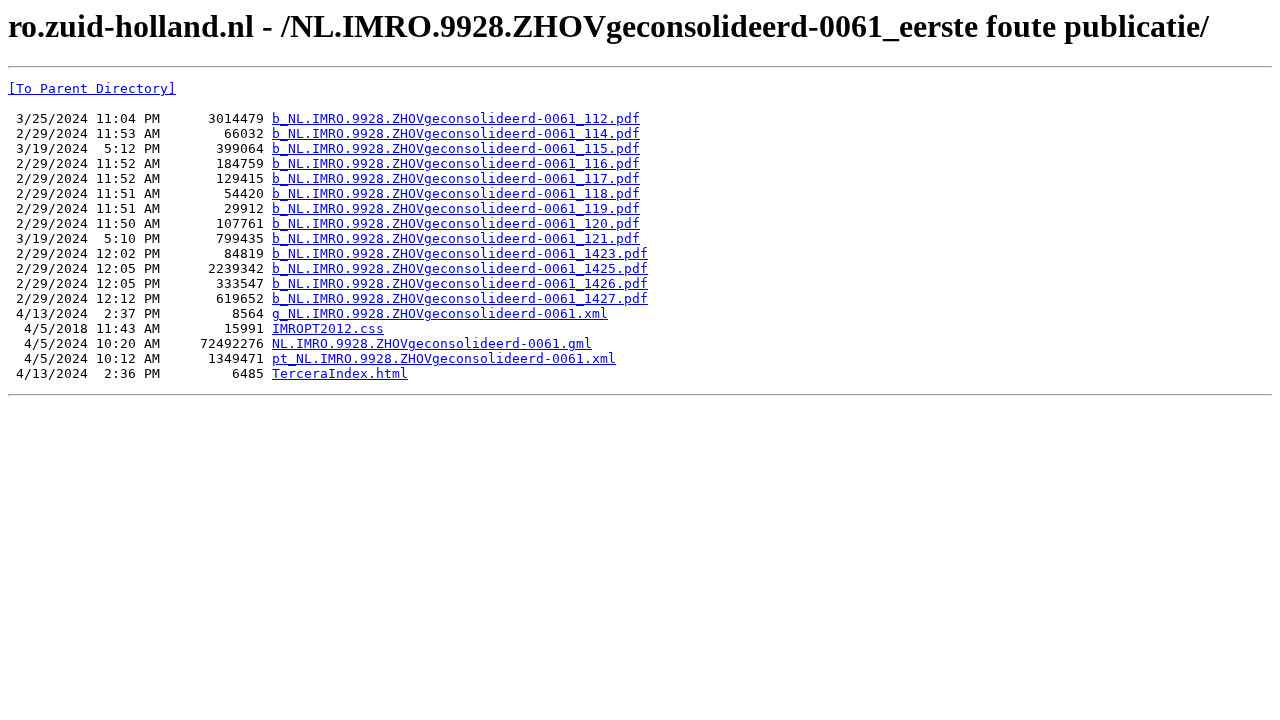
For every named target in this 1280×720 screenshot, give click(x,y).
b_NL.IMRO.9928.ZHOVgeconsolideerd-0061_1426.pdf (460, 283)
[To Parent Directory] (92, 88)
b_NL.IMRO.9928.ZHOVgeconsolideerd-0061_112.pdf (456, 118)
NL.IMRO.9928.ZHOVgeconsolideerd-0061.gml (432, 343)
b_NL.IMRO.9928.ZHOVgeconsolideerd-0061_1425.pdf (460, 268)
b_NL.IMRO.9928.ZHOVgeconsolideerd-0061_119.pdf (456, 208)
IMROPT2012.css (328, 328)
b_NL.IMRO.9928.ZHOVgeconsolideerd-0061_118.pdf (456, 193)
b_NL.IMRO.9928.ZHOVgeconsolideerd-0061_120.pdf (456, 223)
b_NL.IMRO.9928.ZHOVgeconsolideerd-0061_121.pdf (456, 238)
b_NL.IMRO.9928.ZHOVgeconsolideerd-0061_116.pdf (456, 163)
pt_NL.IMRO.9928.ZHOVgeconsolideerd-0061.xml (444, 358)
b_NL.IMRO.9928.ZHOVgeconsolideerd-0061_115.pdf (456, 148)
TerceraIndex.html (340, 373)
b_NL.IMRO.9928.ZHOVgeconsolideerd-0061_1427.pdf (460, 298)
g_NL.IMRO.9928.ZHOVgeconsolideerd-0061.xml (440, 313)
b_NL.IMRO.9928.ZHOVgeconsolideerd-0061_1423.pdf (460, 253)
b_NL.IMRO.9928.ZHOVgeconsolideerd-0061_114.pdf (456, 133)
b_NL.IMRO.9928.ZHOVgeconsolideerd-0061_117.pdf (456, 178)
